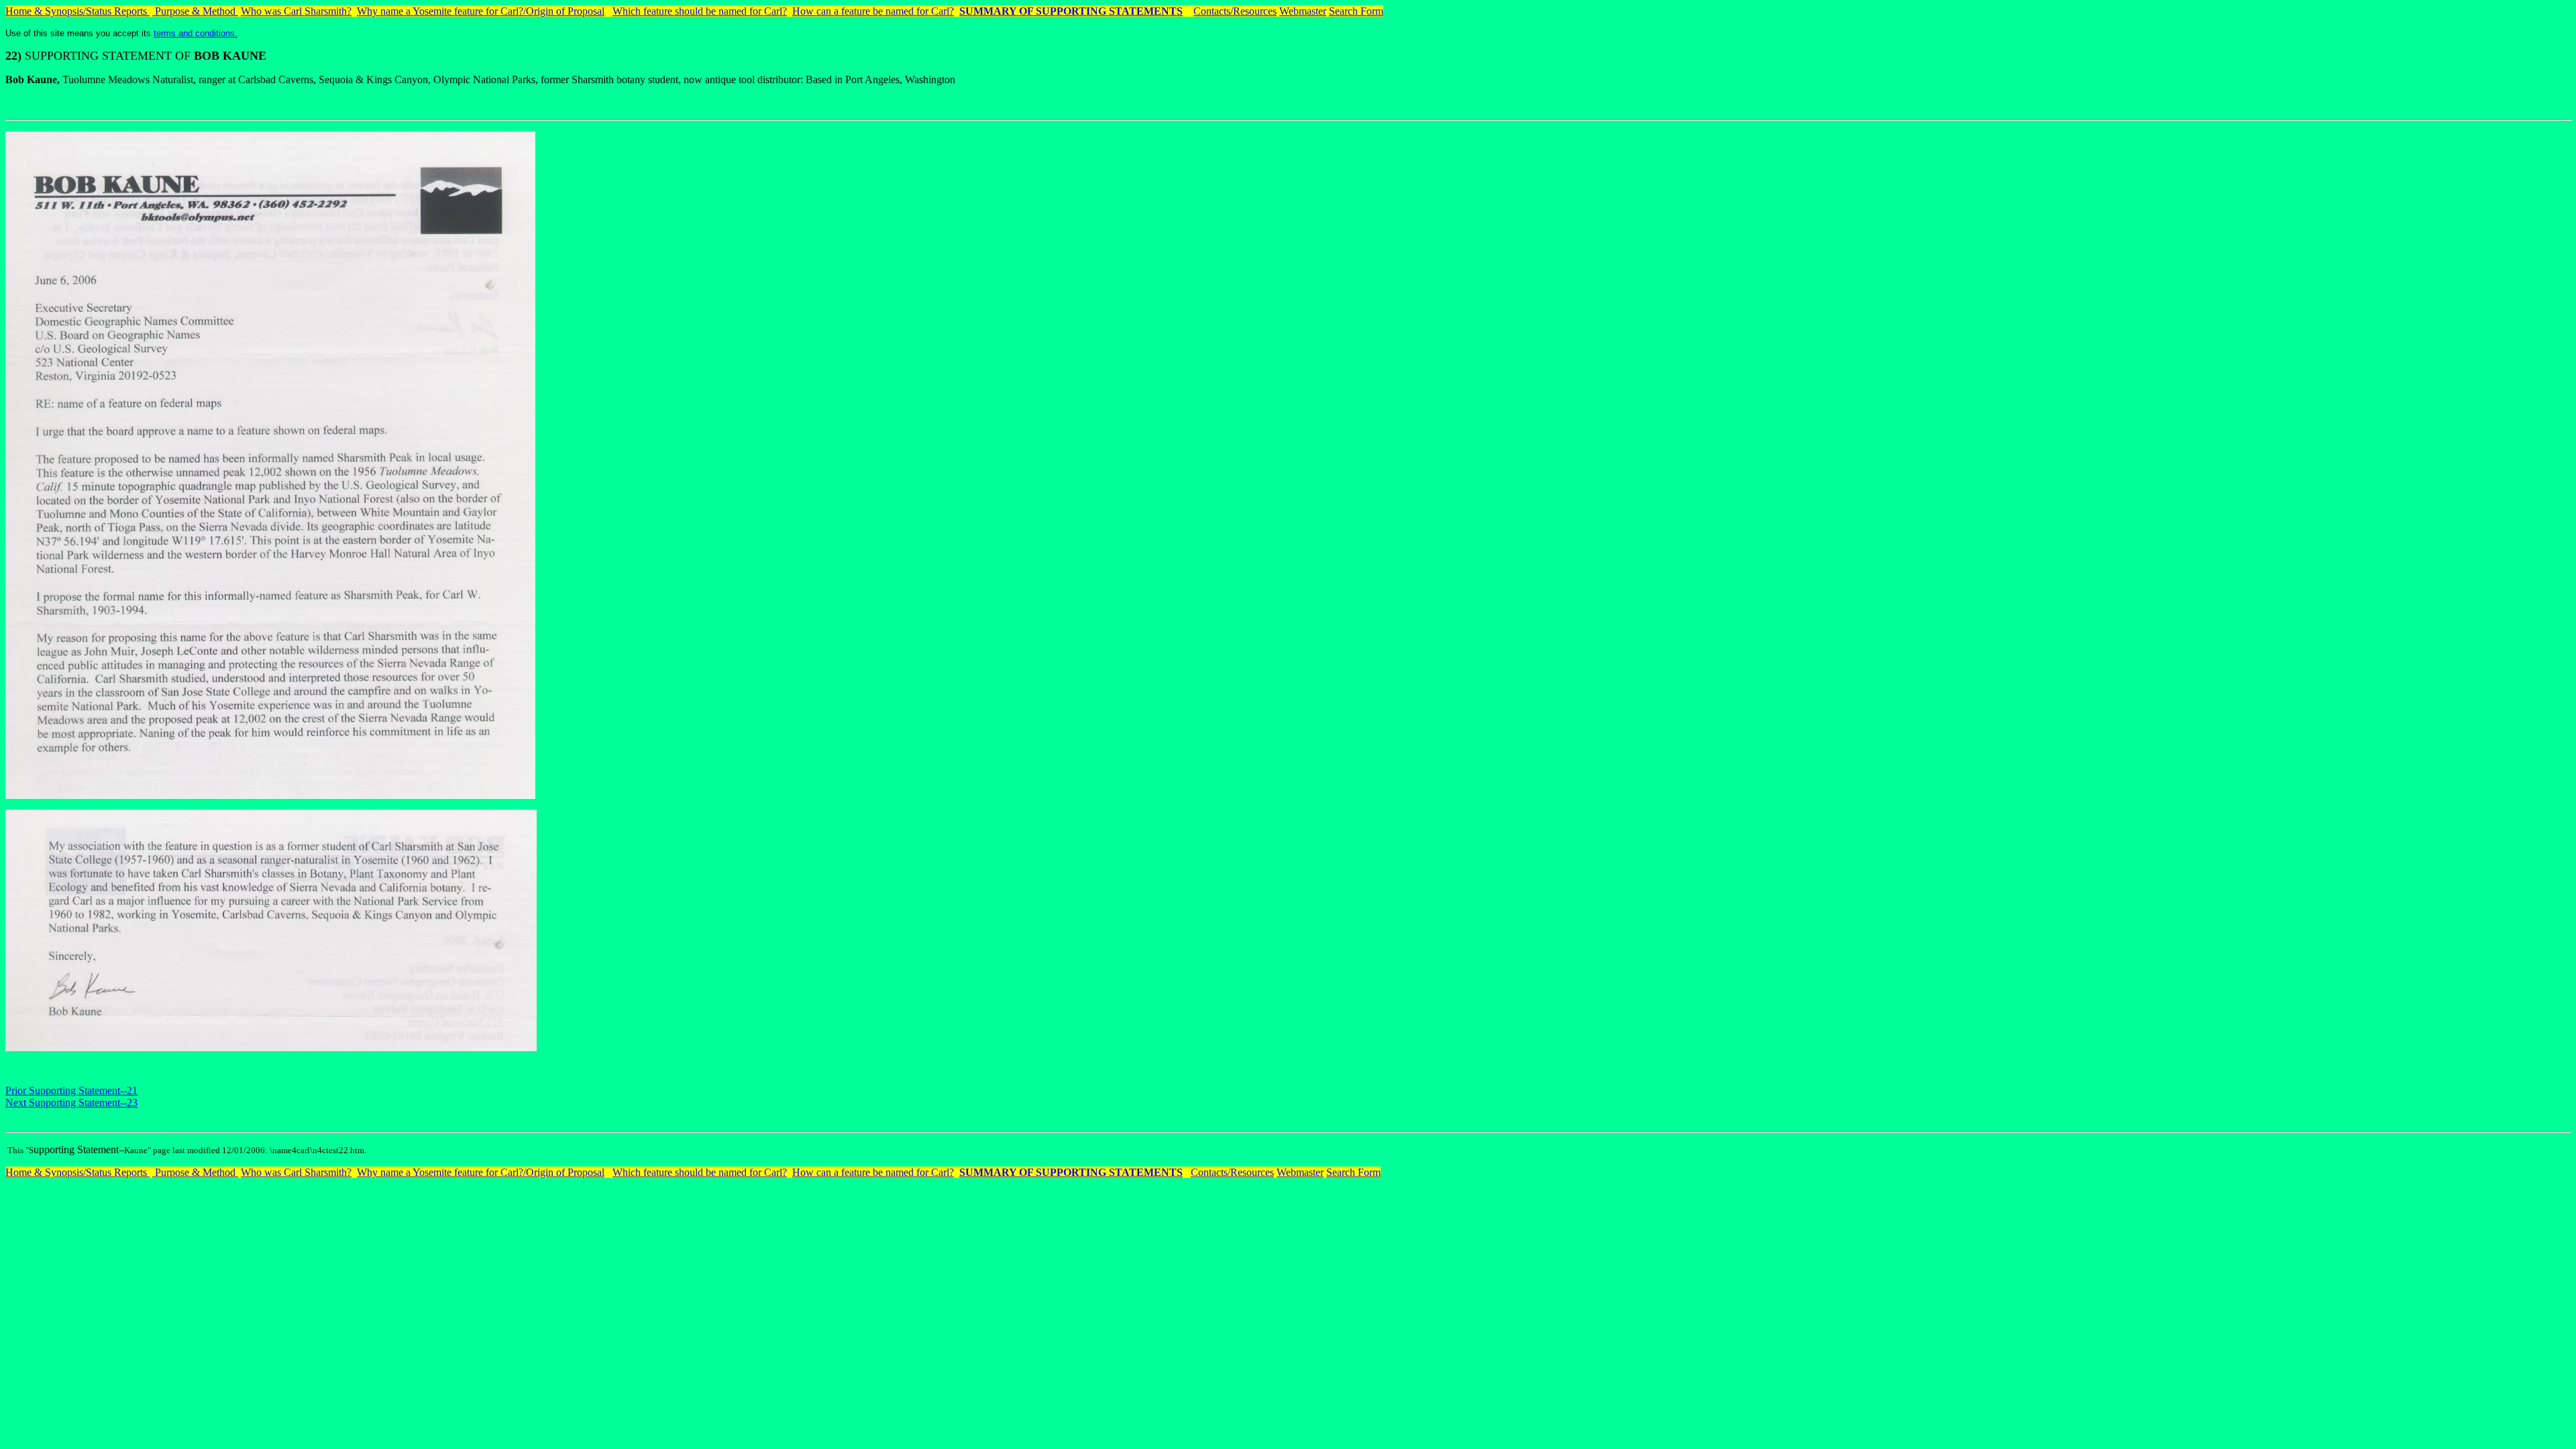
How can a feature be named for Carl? (873, 11)
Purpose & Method (195, 11)
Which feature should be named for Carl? (700, 11)
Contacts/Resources (1235, 11)
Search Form (1356, 11)
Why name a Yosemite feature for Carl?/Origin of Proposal (481, 11)
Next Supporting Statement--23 (71, 1103)
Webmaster (1303, 11)
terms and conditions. (196, 33)
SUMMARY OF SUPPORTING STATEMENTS (1071, 11)
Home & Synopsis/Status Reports (77, 11)
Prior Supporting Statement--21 (71, 1090)
